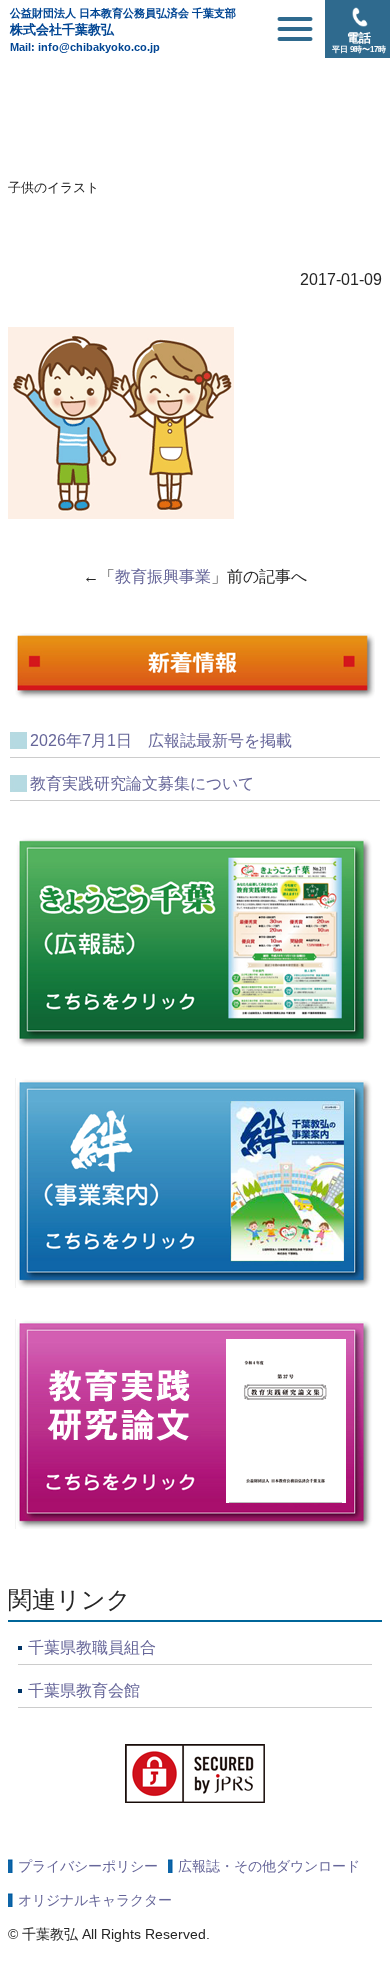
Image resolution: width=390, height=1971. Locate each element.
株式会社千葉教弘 (123, 22)
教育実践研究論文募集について (142, 783)
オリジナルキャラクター (95, 1900)
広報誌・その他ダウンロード (269, 1866)
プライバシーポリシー (88, 1866)
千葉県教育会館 (84, 1690)
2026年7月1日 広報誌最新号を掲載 (161, 740)
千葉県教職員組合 (92, 1647)
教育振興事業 (163, 576)
